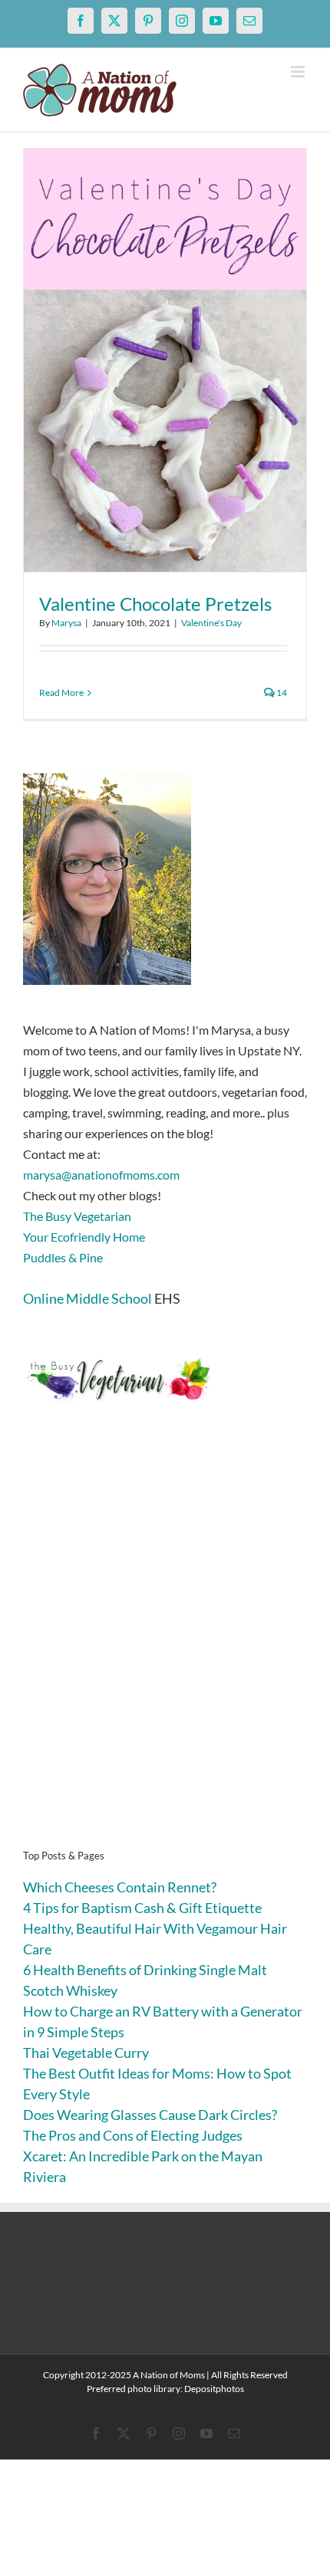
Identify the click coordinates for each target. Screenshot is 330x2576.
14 (281, 692)
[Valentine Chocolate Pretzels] (165, 360)
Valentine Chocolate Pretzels (155, 604)
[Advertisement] (165, 1649)
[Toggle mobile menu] (299, 72)
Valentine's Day (211, 623)
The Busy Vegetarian (77, 1216)
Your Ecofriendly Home (84, 1237)
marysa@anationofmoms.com (101, 1175)
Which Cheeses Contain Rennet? (120, 1887)
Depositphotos (214, 2389)
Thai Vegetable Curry (86, 2053)
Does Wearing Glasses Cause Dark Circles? (150, 2115)
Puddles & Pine (63, 1257)
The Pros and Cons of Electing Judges (133, 2135)
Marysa (66, 623)
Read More (61, 692)
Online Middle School (87, 1298)
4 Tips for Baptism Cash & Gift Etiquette (142, 1908)
